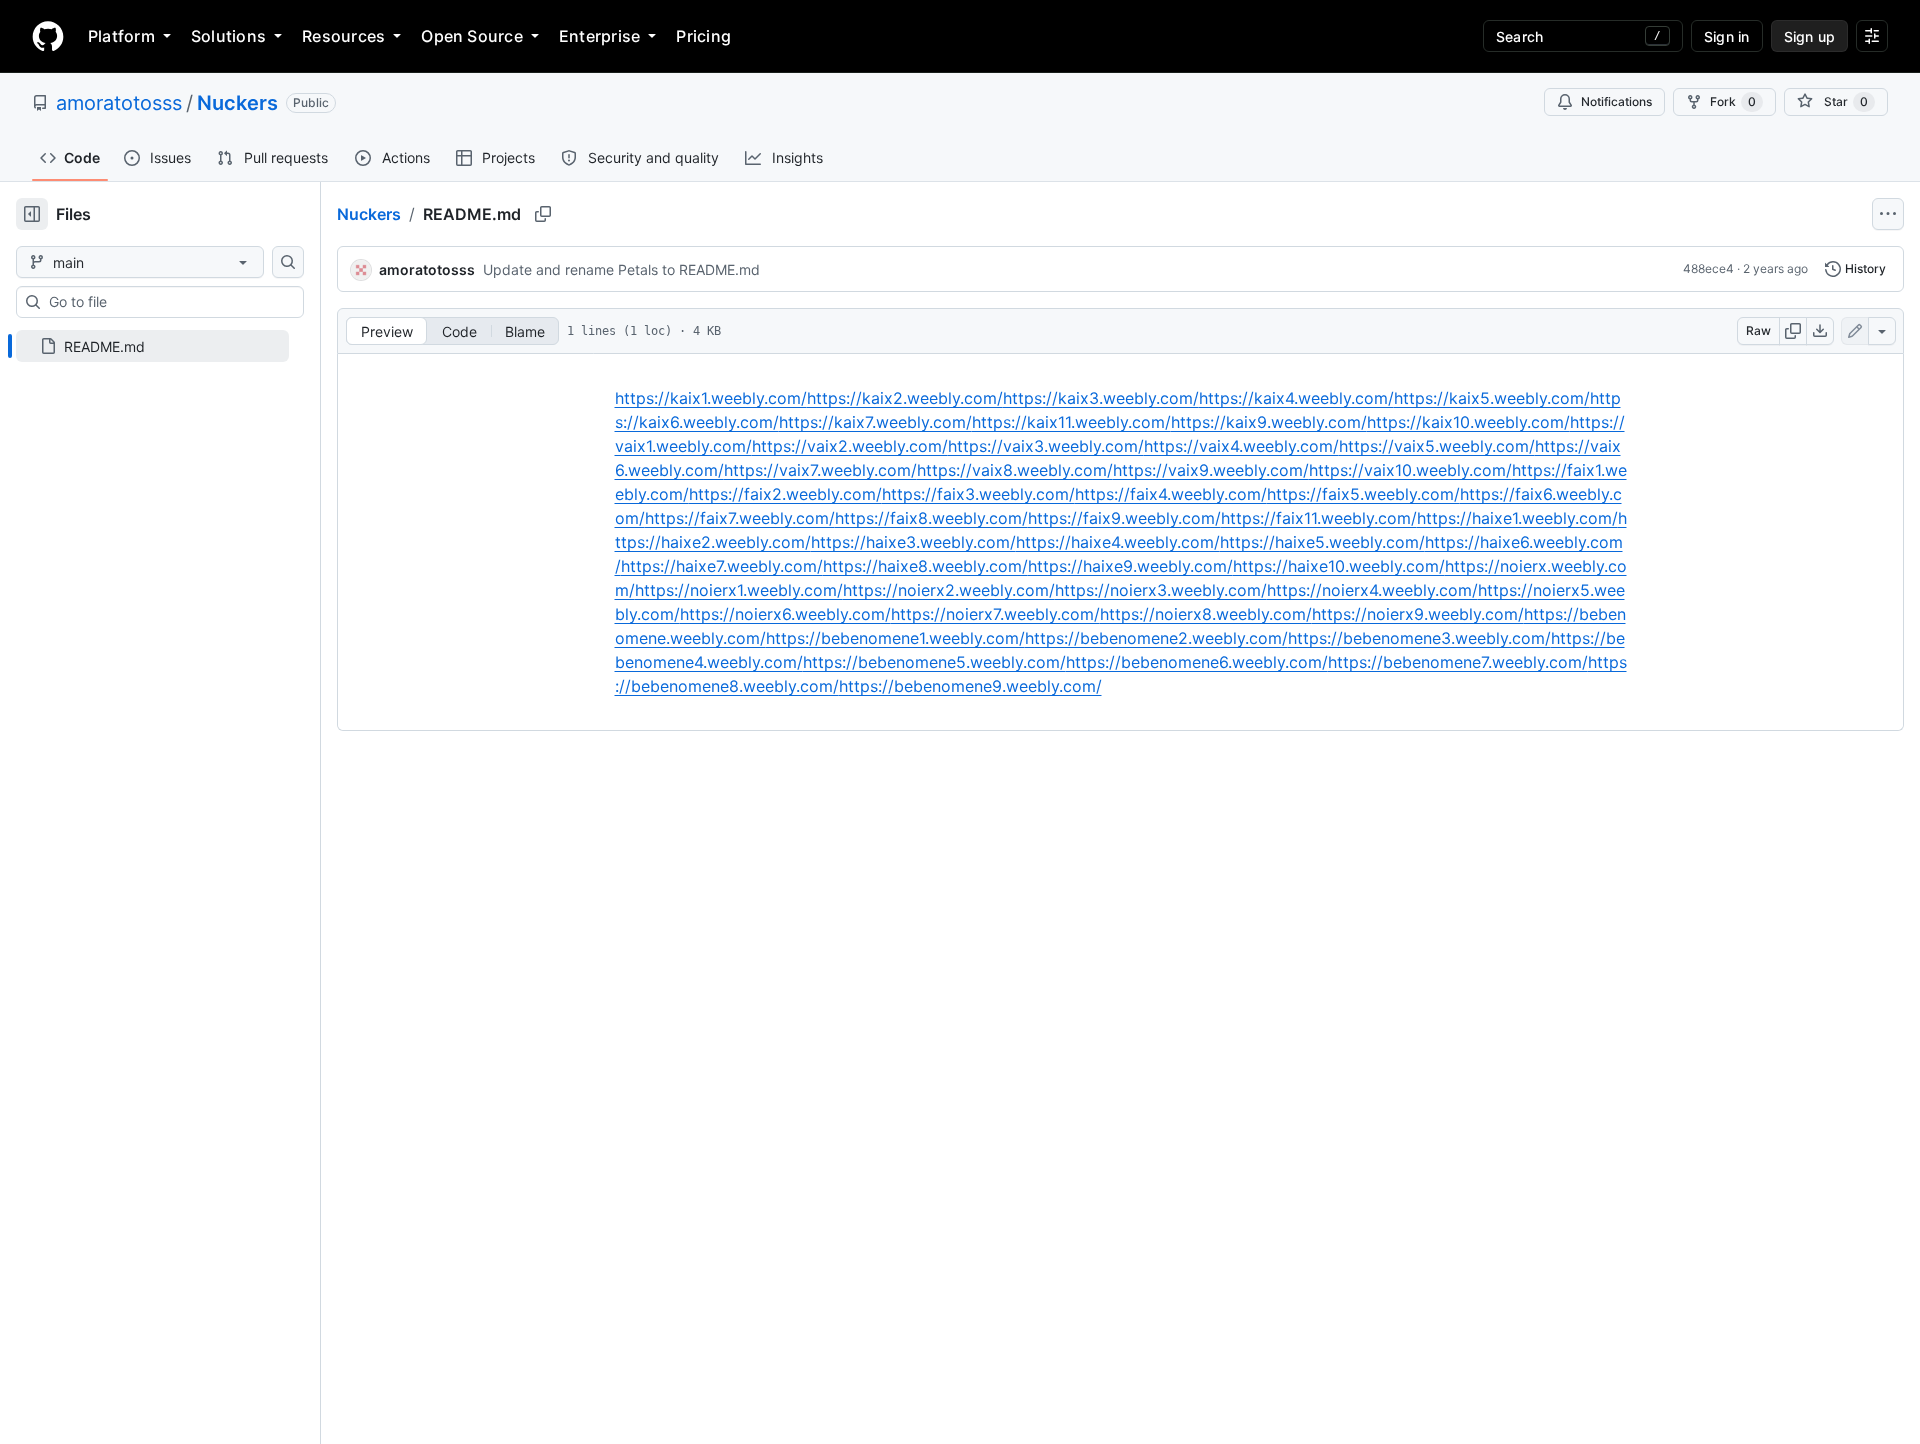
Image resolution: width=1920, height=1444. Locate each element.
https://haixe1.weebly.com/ (1517, 518)
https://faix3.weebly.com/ (978, 494)
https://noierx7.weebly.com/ (995, 614)
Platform (121, 36)
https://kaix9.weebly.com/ (1269, 422)
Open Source (472, 36)
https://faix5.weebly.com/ (1363, 494)
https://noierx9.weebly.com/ (1418, 614)
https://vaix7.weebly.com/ (820, 470)
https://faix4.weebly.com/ (1171, 494)
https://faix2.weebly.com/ (785, 494)
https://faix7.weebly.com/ (740, 518)
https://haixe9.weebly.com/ (1130, 566)
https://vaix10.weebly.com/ (1410, 470)
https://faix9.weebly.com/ (1124, 518)
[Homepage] (48, 36)
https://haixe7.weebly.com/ (722, 566)
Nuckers (237, 103)
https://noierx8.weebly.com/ (1206, 614)
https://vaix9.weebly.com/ (1211, 470)
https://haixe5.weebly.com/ (1322, 542)
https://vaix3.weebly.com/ (1046, 446)
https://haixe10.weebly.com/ (1339, 566)
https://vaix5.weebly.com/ (1437, 446)
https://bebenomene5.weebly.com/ (934, 662)
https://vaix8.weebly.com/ (1015, 470)
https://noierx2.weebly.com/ (949, 590)
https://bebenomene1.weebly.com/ (895, 638)
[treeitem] (152, 346)
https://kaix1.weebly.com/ (711, 398)
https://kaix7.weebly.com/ (875, 422)
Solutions (228, 36)
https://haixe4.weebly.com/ (1118, 542)
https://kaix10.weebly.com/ (1468, 422)
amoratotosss (119, 103)
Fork (1733, 101)
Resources (343, 36)
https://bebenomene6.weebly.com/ (1197, 662)
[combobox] (168, 302)
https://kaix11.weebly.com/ (1071, 422)
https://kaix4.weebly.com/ (1296, 398)
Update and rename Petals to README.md (621, 269)
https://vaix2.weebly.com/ (850, 446)
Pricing (703, 36)
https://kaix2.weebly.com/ (905, 398)
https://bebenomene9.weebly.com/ (970, 686)
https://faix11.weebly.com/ (1319, 518)
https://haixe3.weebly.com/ (913, 542)
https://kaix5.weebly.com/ (1492, 398)
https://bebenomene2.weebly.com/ (1156, 638)
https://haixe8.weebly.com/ (925, 566)
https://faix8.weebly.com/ (931, 518)
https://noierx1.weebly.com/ (739, 590)
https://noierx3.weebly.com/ (1161, 590)
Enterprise (599, 36)
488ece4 (1708, 268)
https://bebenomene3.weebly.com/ (1419, 638)
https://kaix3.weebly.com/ (1101, 398)
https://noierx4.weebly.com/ (1372, 590)
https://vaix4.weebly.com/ (1241, 446)
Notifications (1616, 101)
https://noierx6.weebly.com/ (785, 614)
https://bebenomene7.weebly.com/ (1458, 662)
